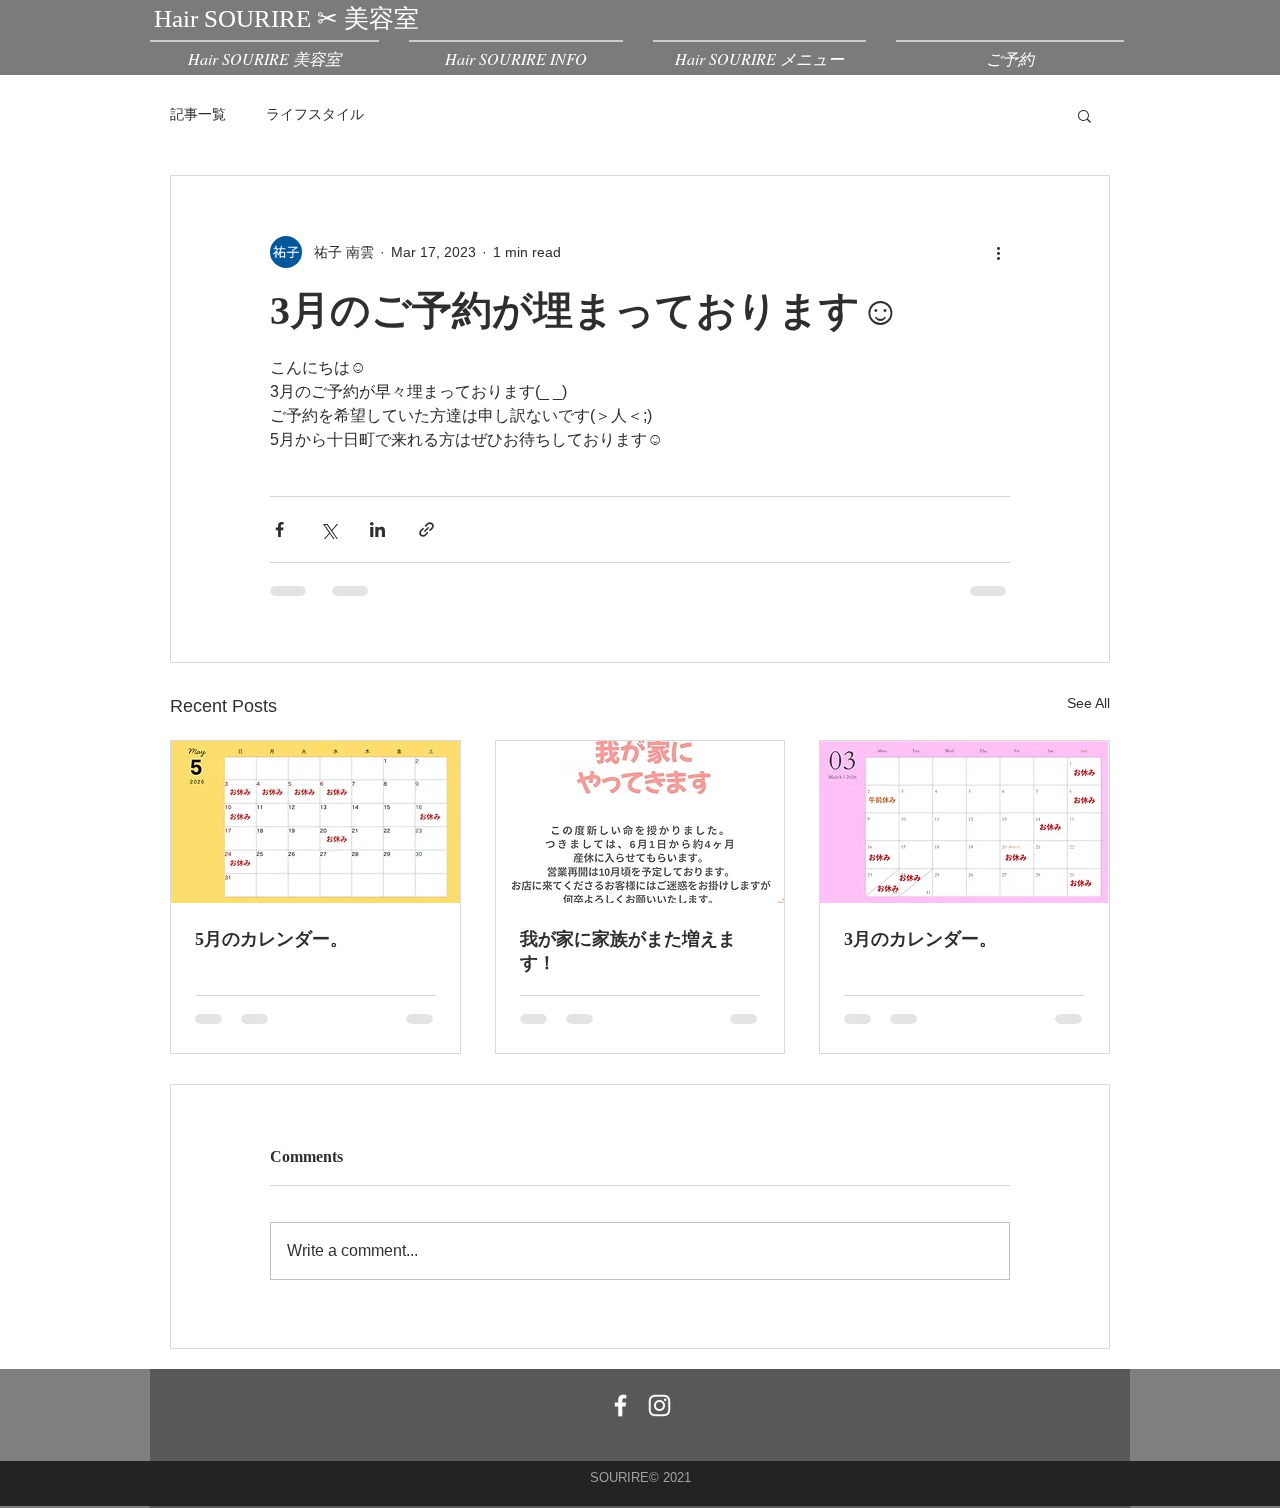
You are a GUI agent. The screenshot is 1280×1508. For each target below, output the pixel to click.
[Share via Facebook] (279, 529)
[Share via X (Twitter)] (328, 529)
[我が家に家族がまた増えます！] (640, 822)
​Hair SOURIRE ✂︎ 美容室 (286, 18)
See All (1088, 703)
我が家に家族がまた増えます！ (628, 951)
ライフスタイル (315, 114)
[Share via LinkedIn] (377, 529)
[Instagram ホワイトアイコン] (659, 1405)
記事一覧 (198, 114)
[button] (1084, 115)
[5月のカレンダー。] (315, 822)
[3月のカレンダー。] (964, 822)
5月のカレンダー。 (271, 939)
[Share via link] (426, 529)
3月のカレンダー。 (920, 939)
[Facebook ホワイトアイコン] (620, 1405)
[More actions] (998, 252)
